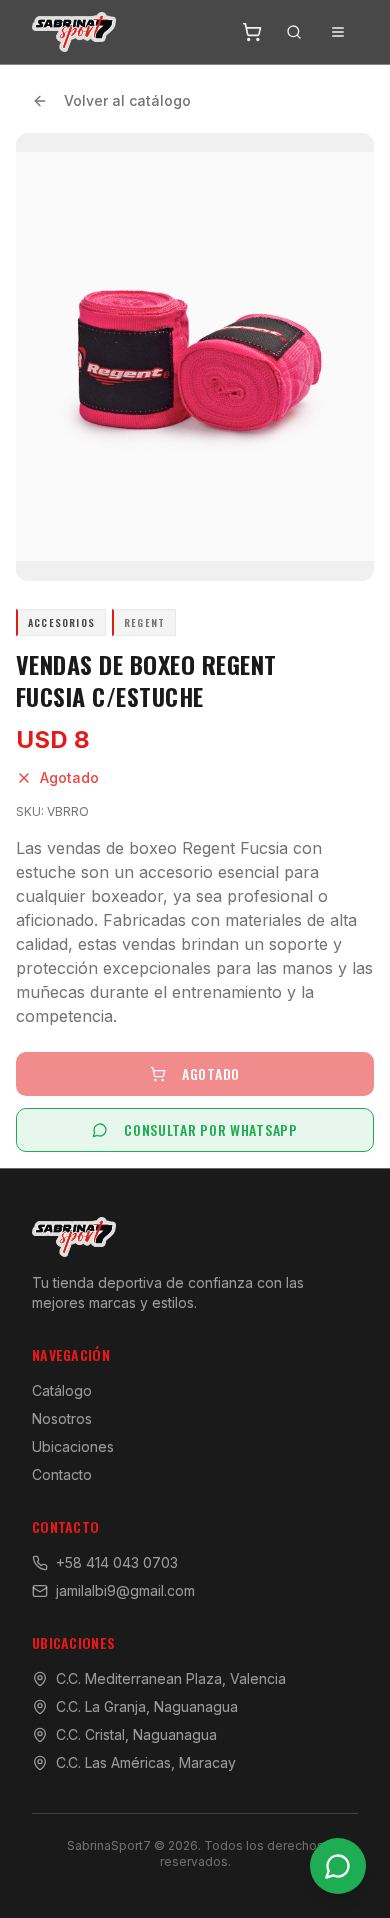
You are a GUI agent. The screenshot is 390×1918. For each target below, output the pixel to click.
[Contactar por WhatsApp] (338, 1866)
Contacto (62, 1474)
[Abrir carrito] (252, 32)
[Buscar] (294, 32)
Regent (144, 622)
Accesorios (61, 622)
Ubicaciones (73, 1446)
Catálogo (62, 1390)
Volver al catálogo (127, 100)
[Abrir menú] (338, 32)
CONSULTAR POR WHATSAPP (210, 1129)
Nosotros (62, 1418)
